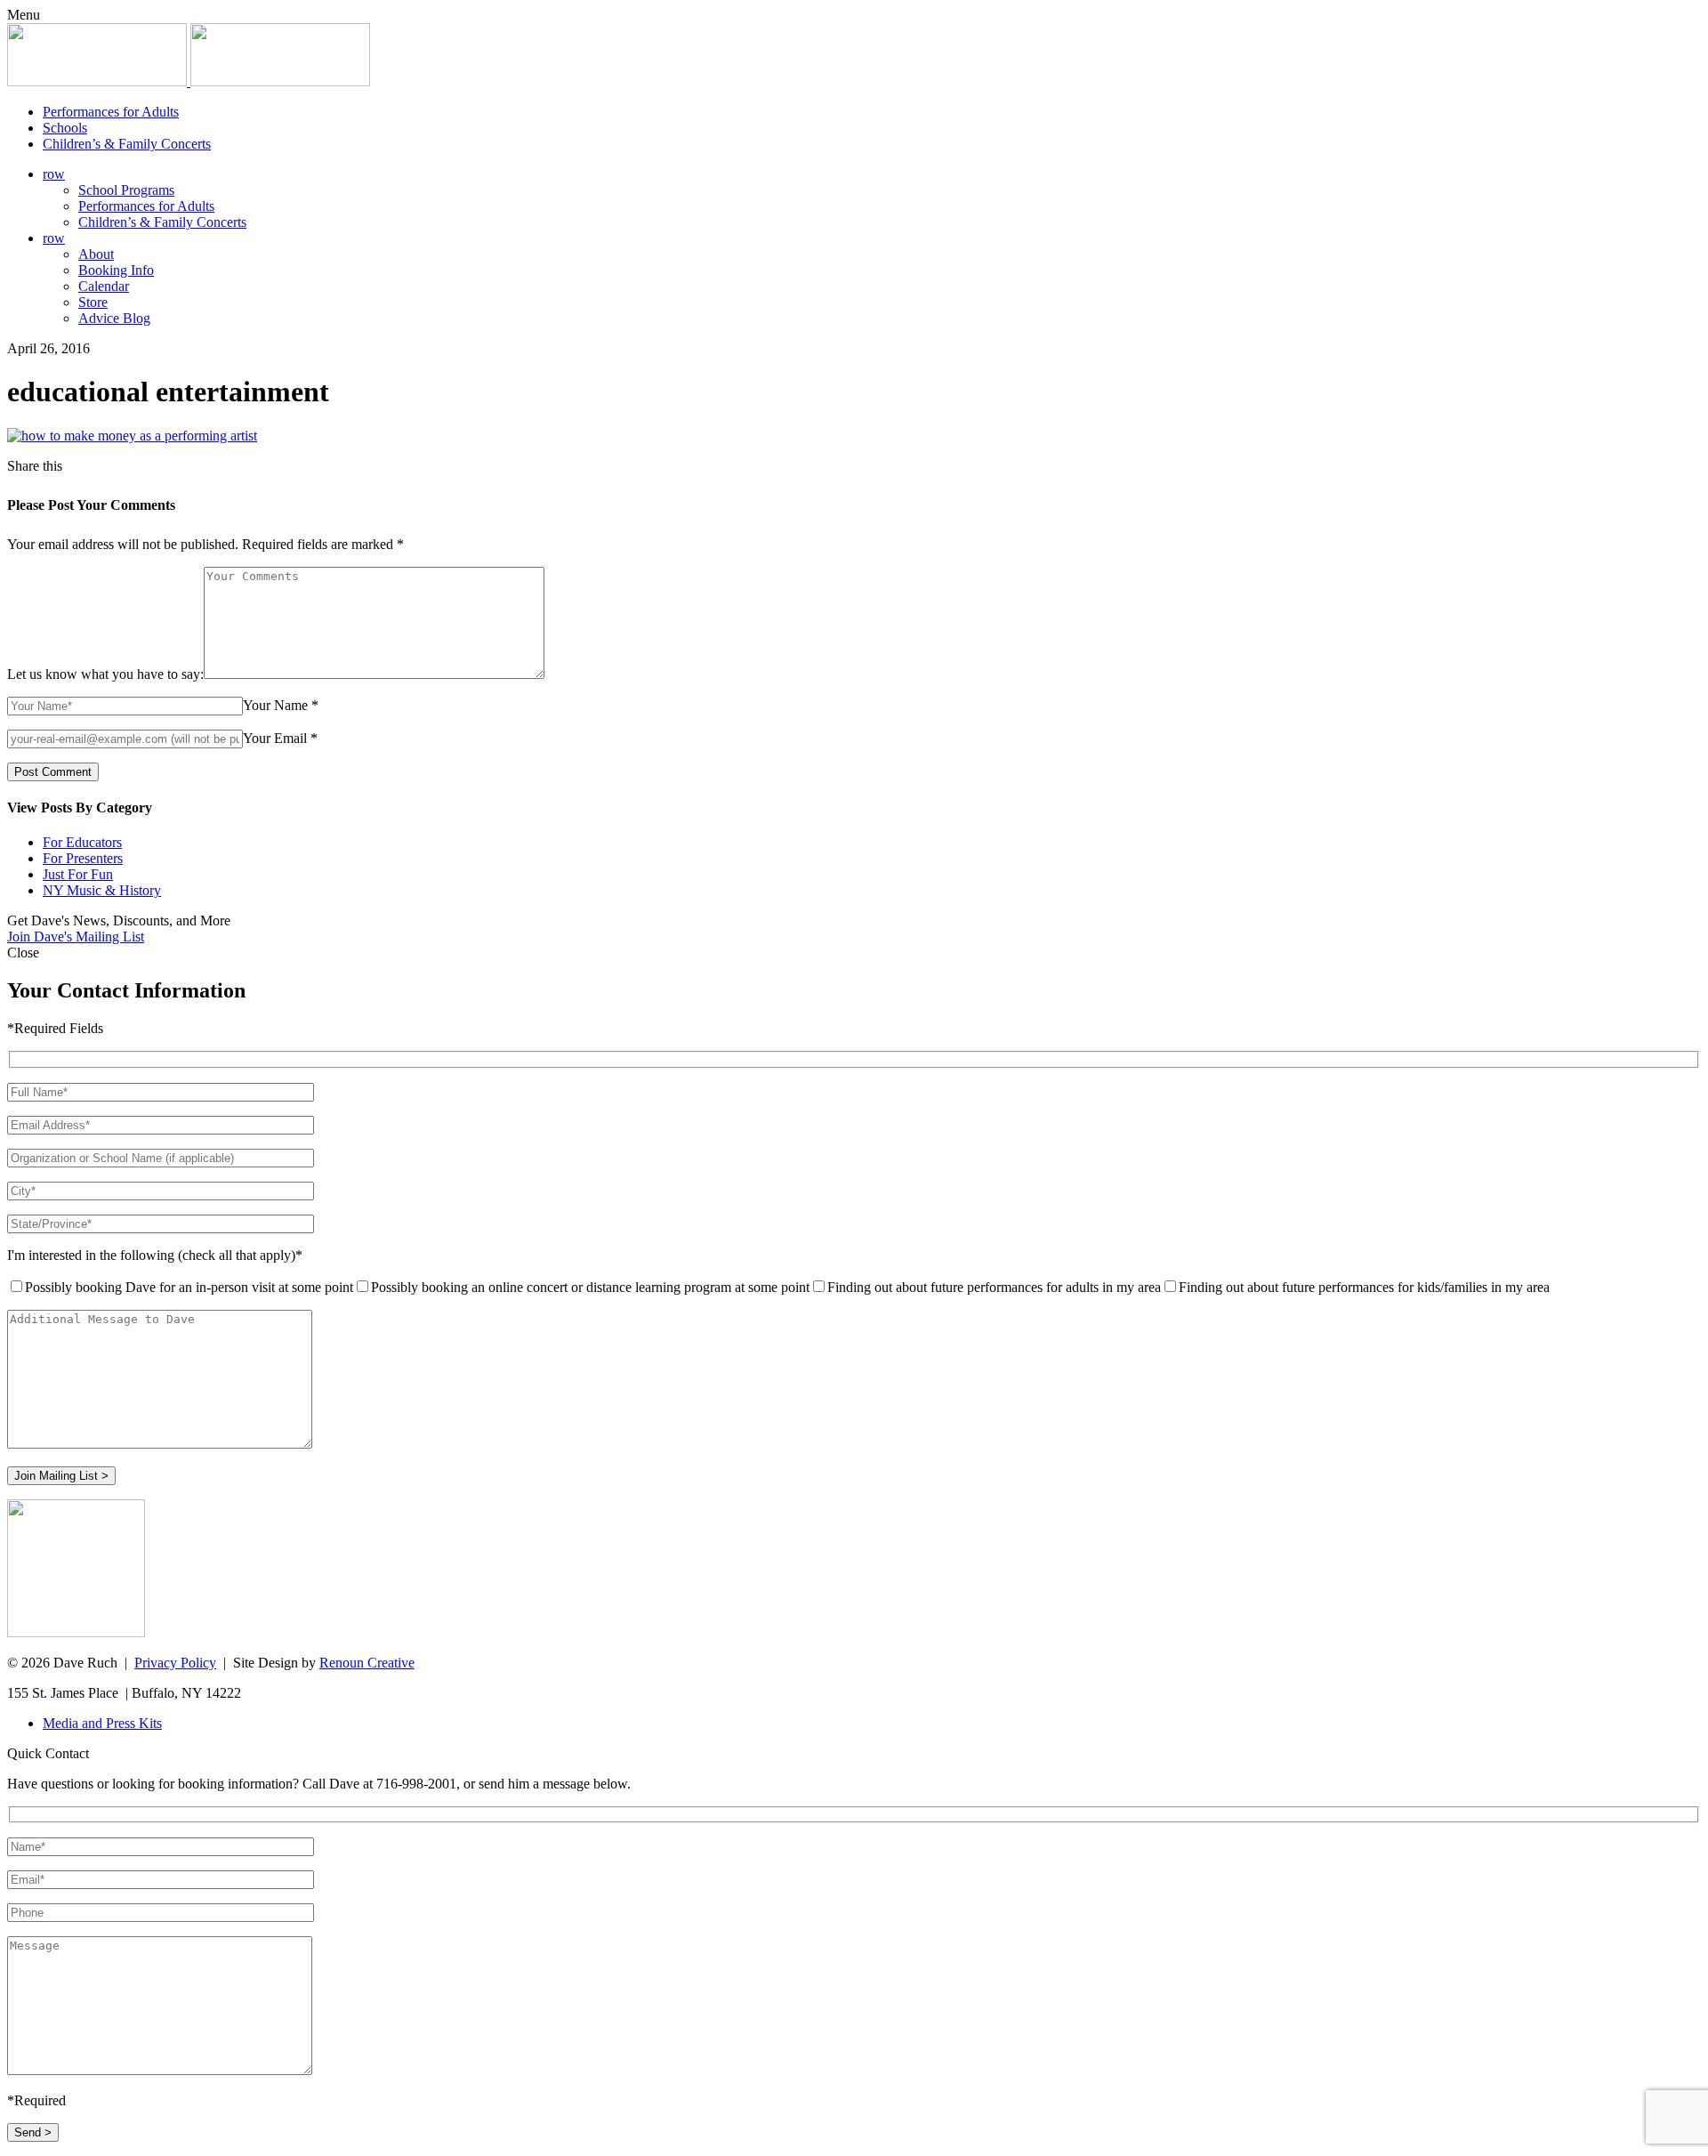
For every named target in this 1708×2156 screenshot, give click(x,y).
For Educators (82, 842)
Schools (65, 128)
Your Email (275, 738)
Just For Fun (78, 874)
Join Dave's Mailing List (76, 937)
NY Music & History (102, 890)
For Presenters (83, 858)
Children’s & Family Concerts (127, 144)
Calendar (104, 286)
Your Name (275, 705)
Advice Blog (114, 318)
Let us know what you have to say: (105, 674)
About (96, 254)
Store (93, 302)
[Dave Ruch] (189, 81)
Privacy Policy (175, 1663)
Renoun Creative (367, 1663)
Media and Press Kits (102, 1723)
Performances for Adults (111, 112)
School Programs (126, 190)
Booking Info (116, 270)
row (54, 174)
